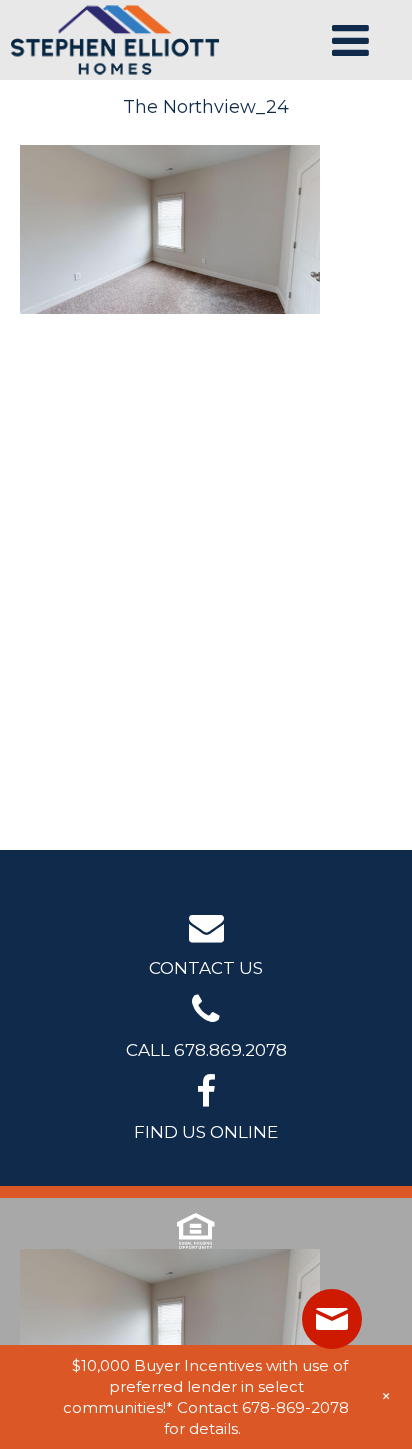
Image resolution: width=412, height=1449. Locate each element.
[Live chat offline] (332, 1319)
